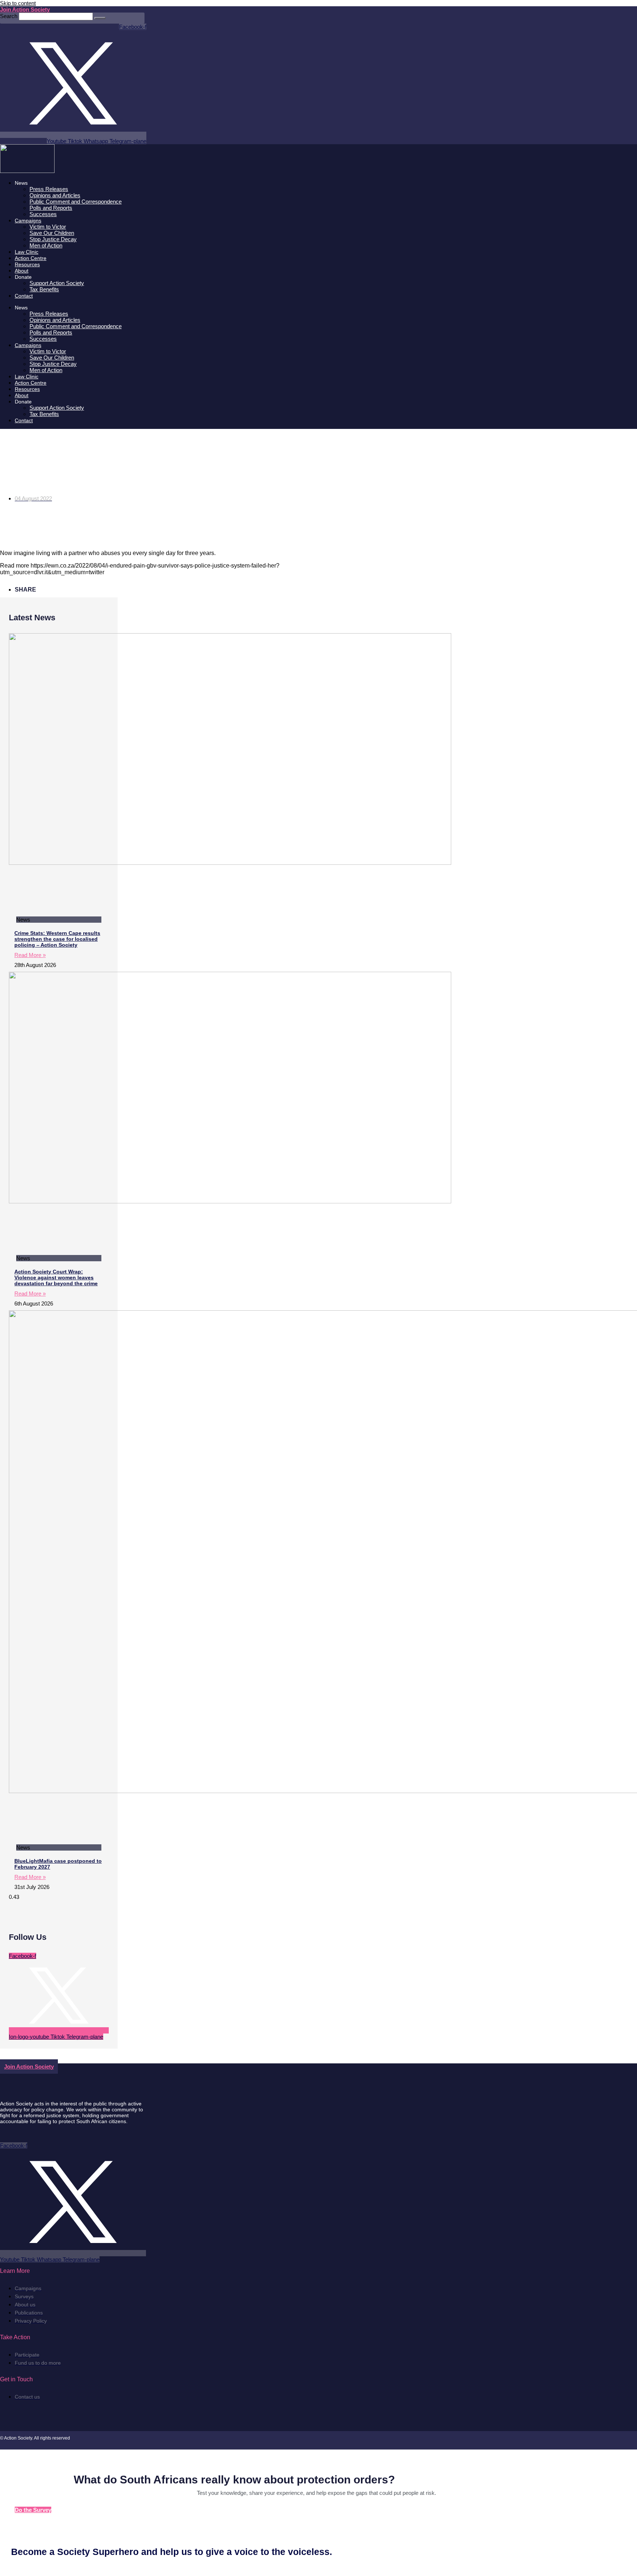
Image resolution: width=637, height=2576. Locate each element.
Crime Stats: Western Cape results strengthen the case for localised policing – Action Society (57, 939)
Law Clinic (27, 252)
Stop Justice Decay (53, 239)
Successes (43, 214)
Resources (27, 264)
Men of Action (46, 245)
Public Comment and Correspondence (76, 202)
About (22, 271)
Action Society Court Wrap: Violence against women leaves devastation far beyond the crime (56, 1277)
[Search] (100, 18)
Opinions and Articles (55, 195)
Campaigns (28, 221)
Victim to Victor (48, 227)
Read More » (30, 955)
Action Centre (31, 258)
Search (9, 16)
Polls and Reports (51, 208)
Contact (24, 296)
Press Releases (49, 189)
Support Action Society (57, 283)
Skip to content (18, 3)
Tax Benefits (44, 289)
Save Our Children (52, 233)
